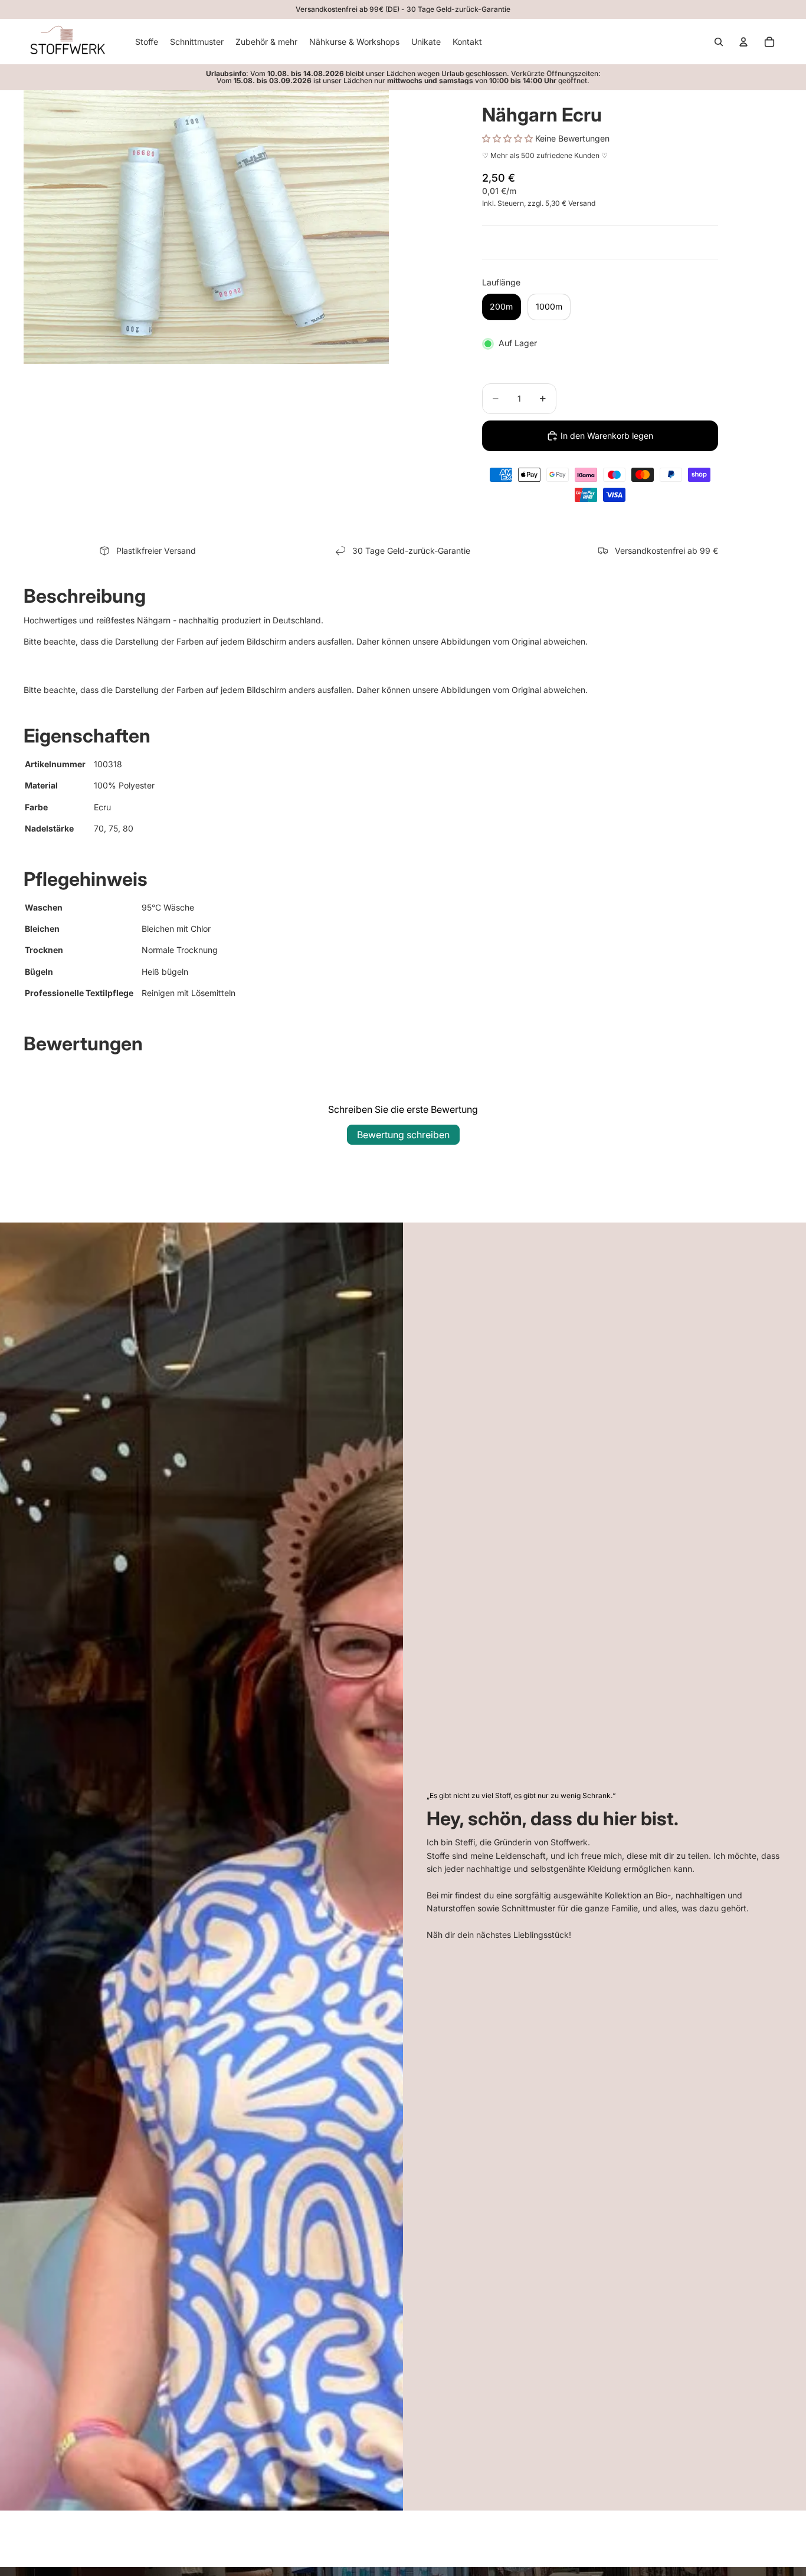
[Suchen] (719, 42)
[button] (509, 138)
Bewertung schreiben (403, 1135)
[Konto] (743, 42)
